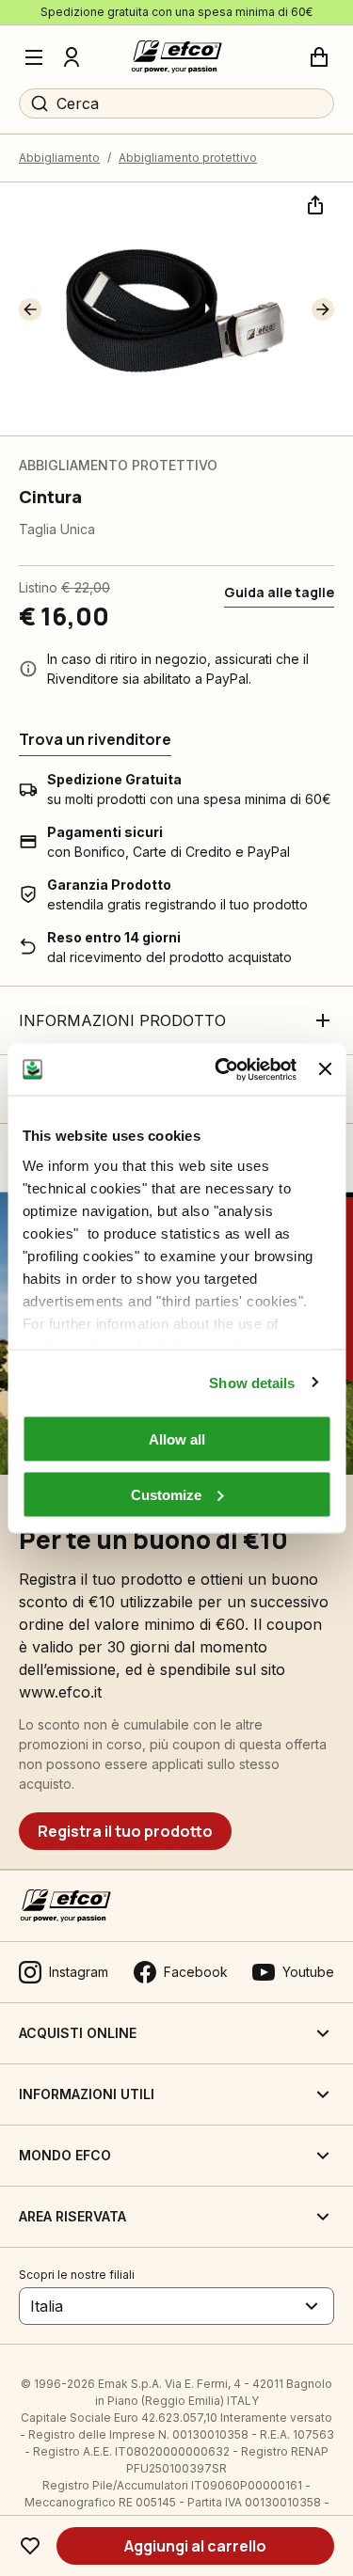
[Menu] (34, 57)
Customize (166, 1494)
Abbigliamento (59, 158)
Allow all (177, 1439)
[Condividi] (313, 203)
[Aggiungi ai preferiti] (30, 2546)
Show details (252, 1382)
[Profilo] (72, 57)
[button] (30, 309)
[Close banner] (325, 1069)
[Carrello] (319, 57)
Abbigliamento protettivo (188, 158)
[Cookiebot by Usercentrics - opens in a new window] (222, 1069)
